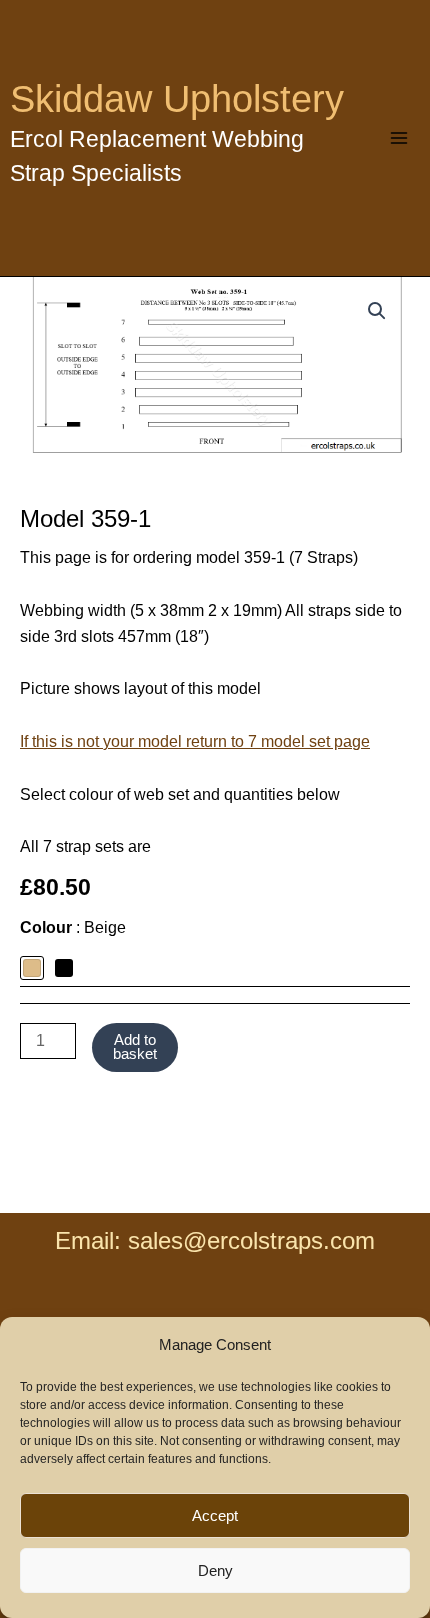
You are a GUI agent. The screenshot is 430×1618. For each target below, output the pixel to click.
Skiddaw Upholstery (177, 98)
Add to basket (135, 1047)
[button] (377, 311)
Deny (215, 1570)
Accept (215, 1515)
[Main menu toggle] (399, 138)
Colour (73, 927)
